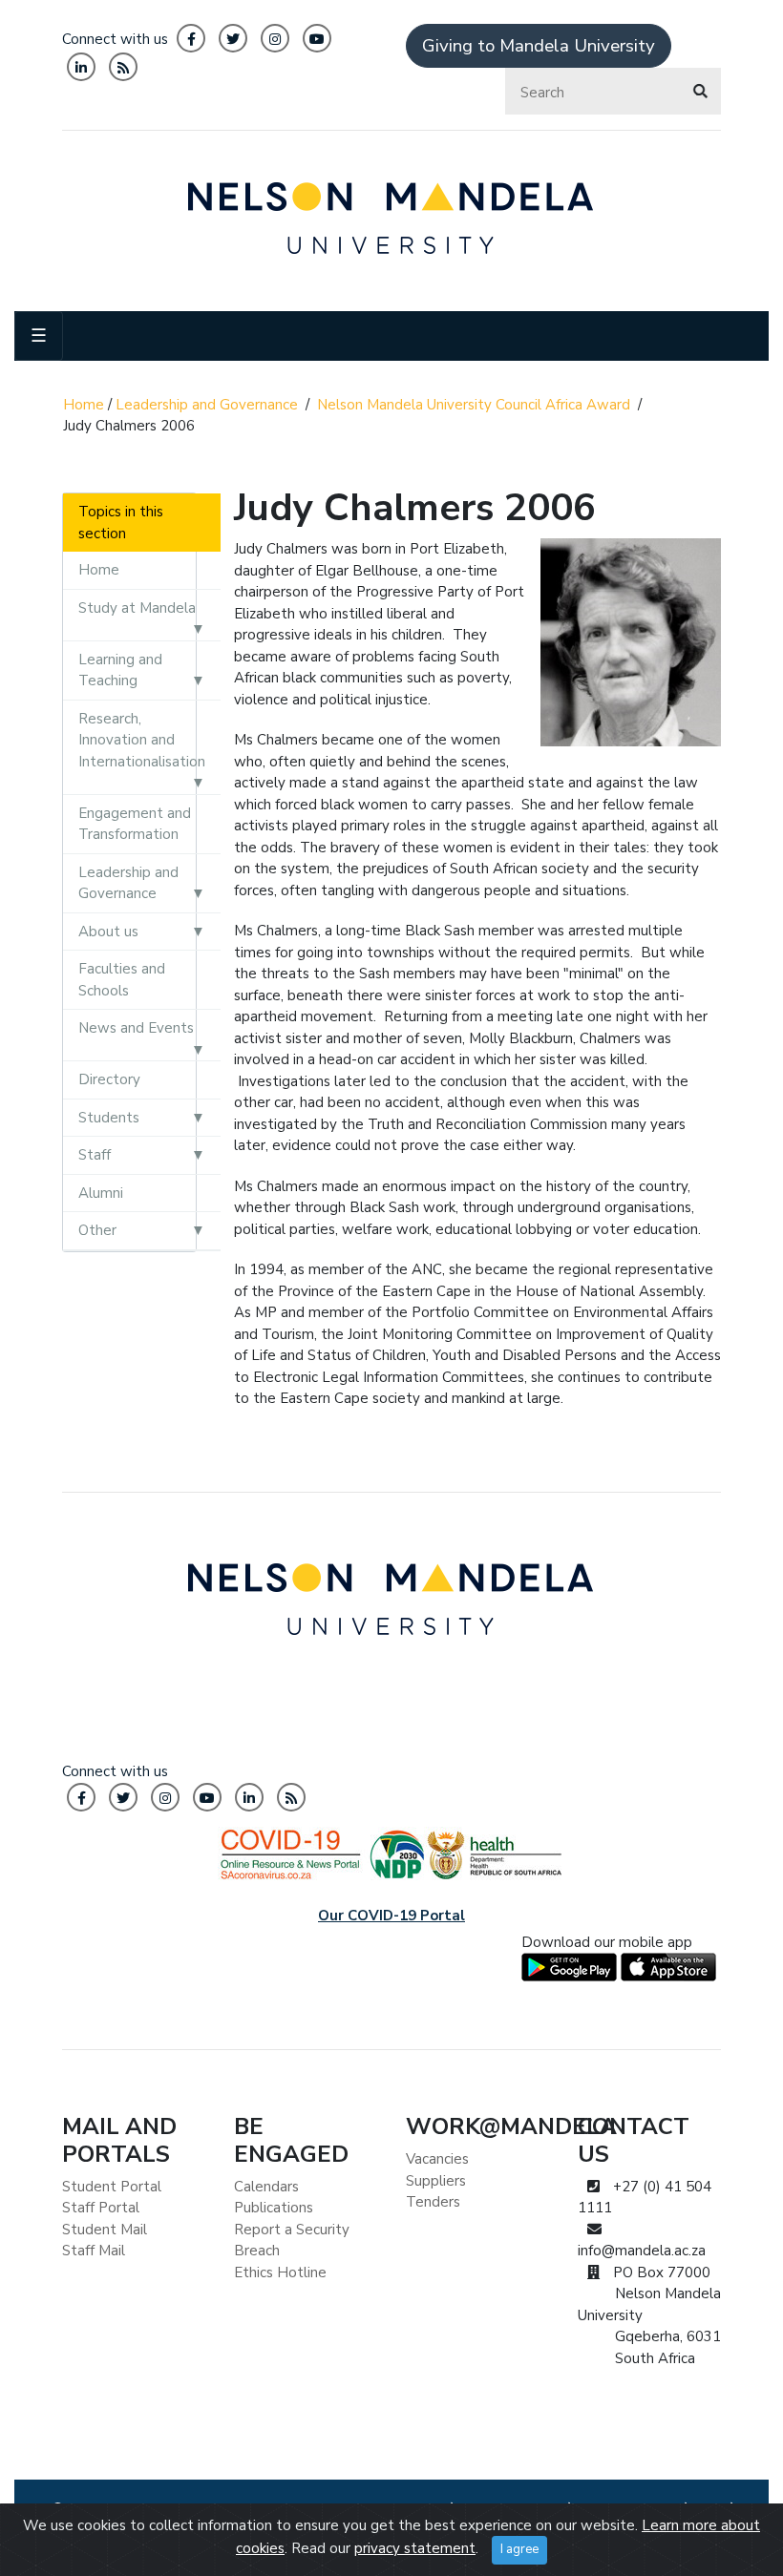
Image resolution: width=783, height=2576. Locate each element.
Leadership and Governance (207, 405)
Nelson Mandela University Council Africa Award (474, 405)
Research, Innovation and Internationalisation (142, 740)
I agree (519, 2549)
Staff (95, 1155)
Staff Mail (94, 2251)
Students (109, 1118)
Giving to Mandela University (539, 46)
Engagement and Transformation (135, 824)
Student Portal (112, 2187)
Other (97, 1230)
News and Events (136, 1028)
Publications (274, 2208)
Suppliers (436, 2181)
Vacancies (437, 2159)
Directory (109, 1079)
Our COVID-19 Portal (391, 1916)
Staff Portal (101, 2208)
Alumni (101, 1193)
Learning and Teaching (120, 670)
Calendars (266, 2187)
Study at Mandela (137, 608)
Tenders (433, 2202)
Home (84, 405)
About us (108, 932)
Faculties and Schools (122, 980)
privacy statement (415, 2548)
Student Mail (105, 2230)
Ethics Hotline (280, 2272)
